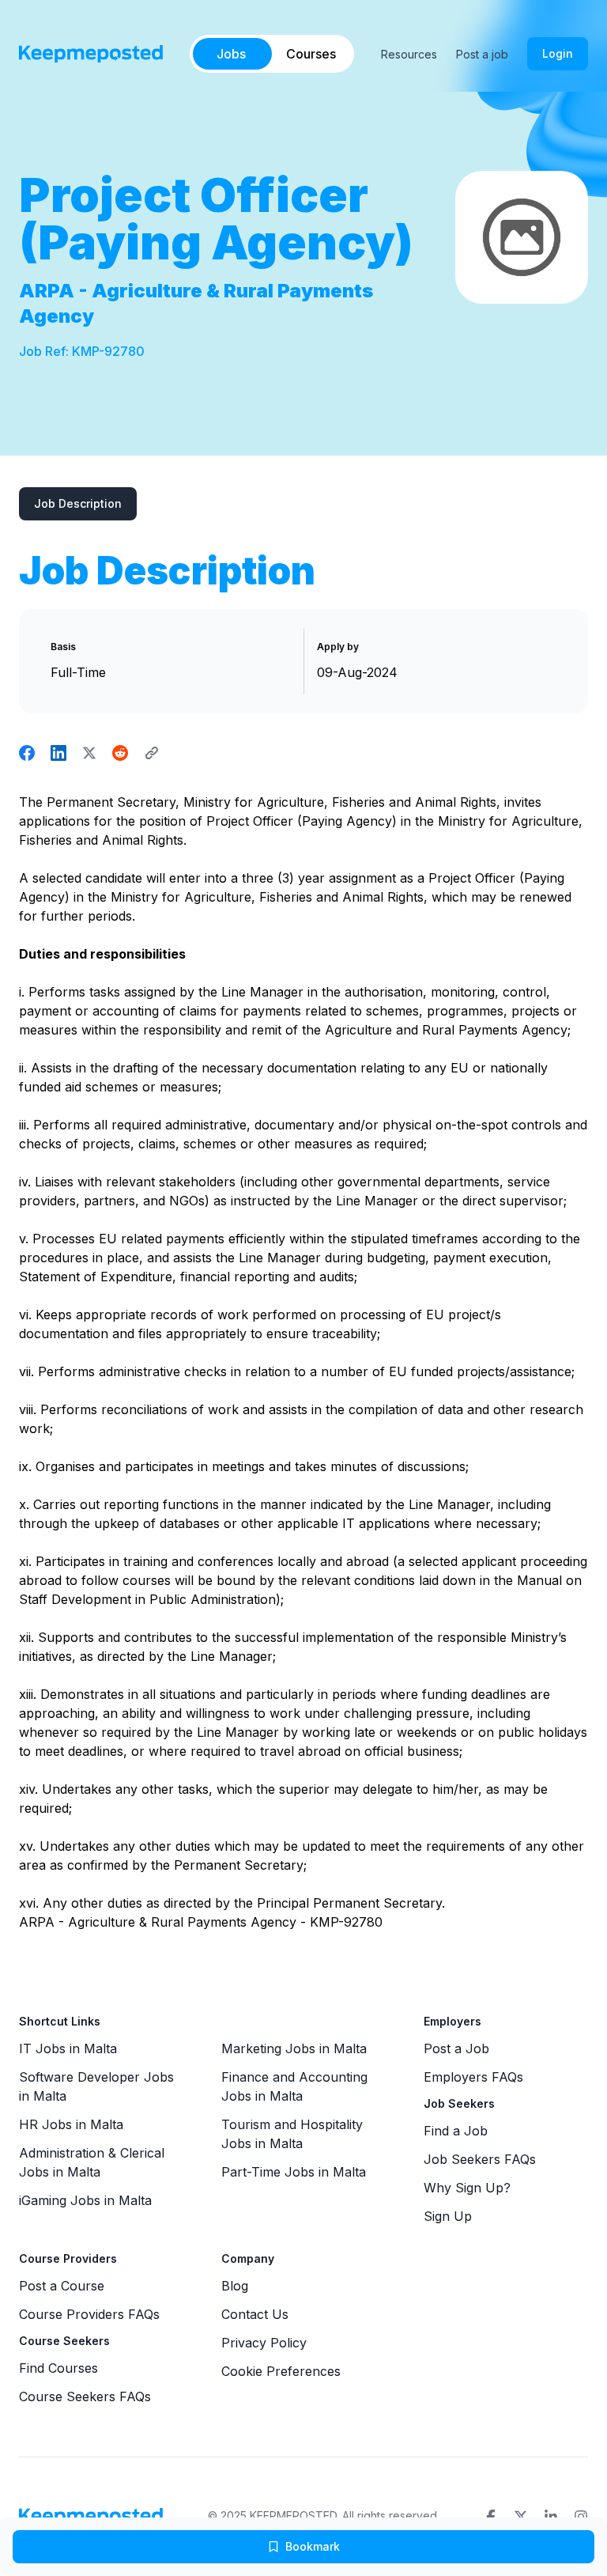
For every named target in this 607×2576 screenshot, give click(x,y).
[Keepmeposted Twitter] (521, 2517)
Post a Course (62, 2286)
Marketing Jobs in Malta (294, 2048)
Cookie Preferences (281, 2371)
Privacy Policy (264, 2343)
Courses (311, 54)
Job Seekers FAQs (480, 2159)
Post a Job (456, 2048)
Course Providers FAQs (89, 2314)
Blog (235, 2286)
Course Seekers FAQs (85, 2396)
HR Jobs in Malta (71, 2124)
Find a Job (456, 2131)
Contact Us (255, 2314)
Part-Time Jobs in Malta (294, 2172)
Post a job (482, 54)
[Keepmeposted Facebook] (491, 2517)
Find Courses (58, 2368)
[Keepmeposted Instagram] (581, 2517)
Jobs (231, 54)
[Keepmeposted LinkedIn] (551, 2517)
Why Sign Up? (467, 2188)
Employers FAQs (473, 2077)
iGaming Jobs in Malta (85, 2200)
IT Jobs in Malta (68, 2048)
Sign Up (448, 2216)
